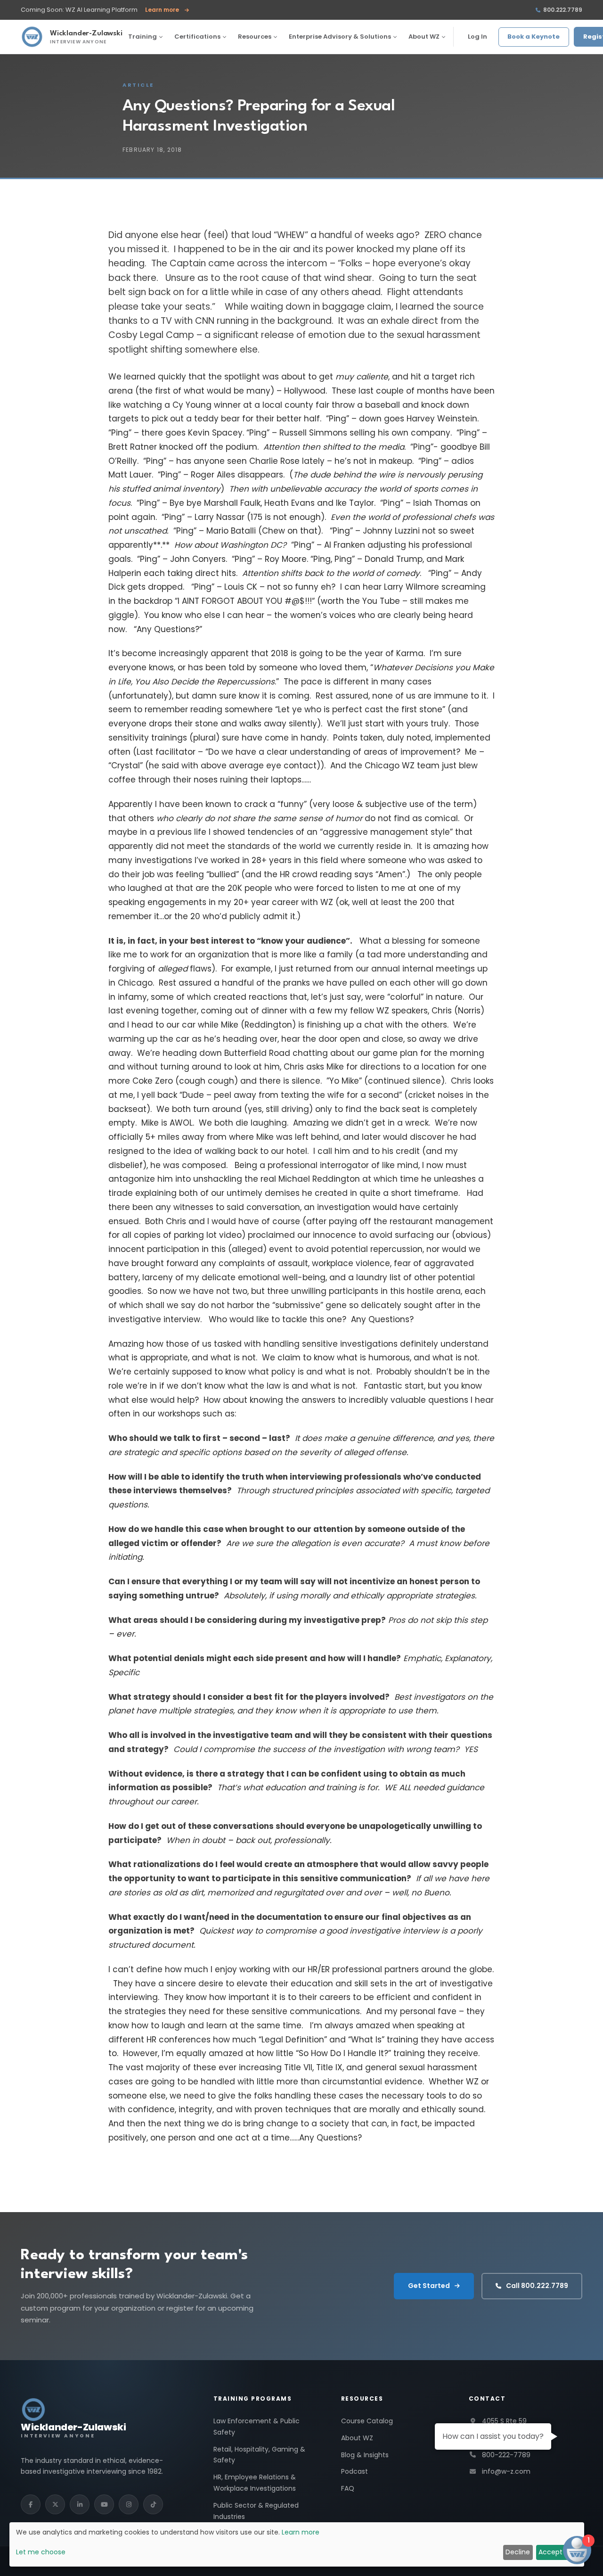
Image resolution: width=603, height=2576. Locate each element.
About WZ (424, 37)
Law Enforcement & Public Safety (257, 2427)
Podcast (354, 2471)
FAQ (348, 2488)
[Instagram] (129, 2504)
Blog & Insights (365, 2455)
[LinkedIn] (80, 2504)
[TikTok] (153, 2504)
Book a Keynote (534, 37)
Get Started (429, 2286)
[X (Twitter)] (55, 2504)
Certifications (197, 37)
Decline (518, 2552)
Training (143, 37)
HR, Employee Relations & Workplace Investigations (255, 2483)
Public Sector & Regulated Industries (256, 2511)
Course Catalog (367, 2421)
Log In (477, 37)
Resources (255, 37)
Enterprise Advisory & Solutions (340, 37)
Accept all (555, 2552)
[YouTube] (104, 2504)
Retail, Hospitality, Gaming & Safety (259, 2455)
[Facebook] (31, 2504)
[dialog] (297, 2544)
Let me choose (41, 2552)
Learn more (167, 10)
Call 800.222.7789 (537, 2286)
